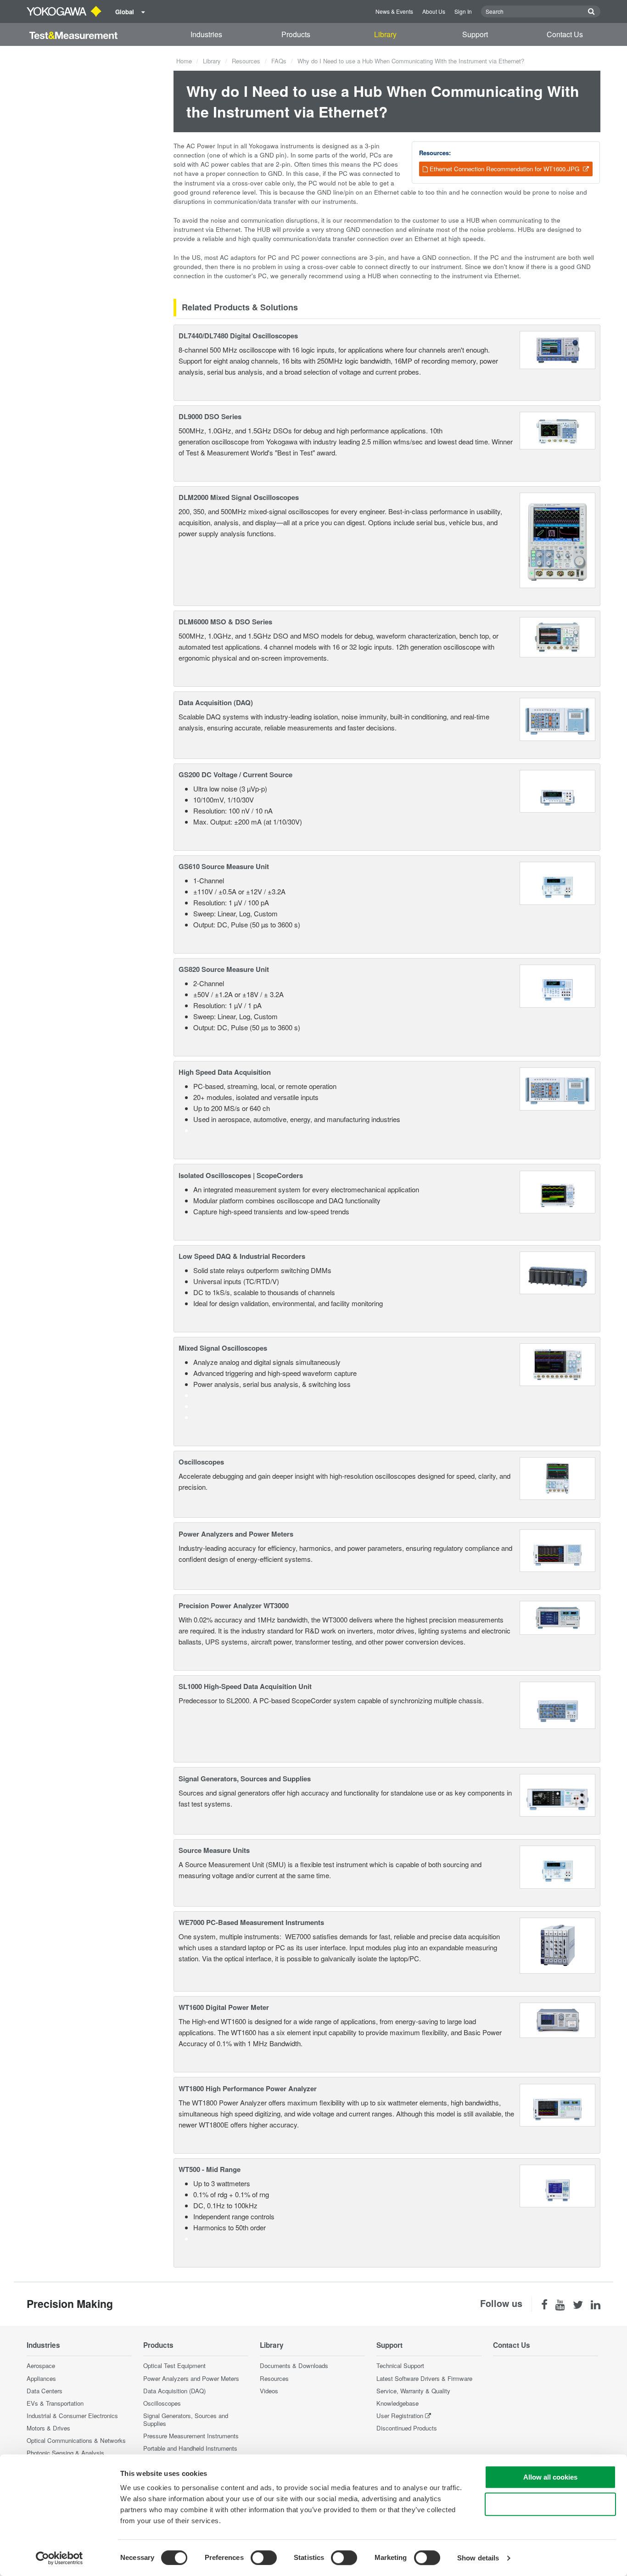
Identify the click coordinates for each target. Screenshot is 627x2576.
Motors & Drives (48, 2428)
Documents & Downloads (294, 2366)
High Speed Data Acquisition (225, 1072)
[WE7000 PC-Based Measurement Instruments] (558, 1945)
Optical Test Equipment (174, 2366)
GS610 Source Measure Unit (224, 866)
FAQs (279, 61)
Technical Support (400, 2366)
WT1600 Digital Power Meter (224, 2007)
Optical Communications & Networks (76, 2440)
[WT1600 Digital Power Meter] (558, 2019)
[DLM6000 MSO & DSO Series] (558, 636)
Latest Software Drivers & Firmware (424, 2378)
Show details (478, 2558)
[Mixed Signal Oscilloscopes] (557, 1364)
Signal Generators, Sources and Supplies (245, 1779)
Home (184, 61)
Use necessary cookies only (550, 2504)
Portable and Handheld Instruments (190, 2448)
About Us (434, 11)
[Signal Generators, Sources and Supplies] (557, 1794)
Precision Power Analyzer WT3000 (234, 1605)
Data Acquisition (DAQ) (216, 702)
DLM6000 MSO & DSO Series (225, 622)
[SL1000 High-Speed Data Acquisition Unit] (557, 1704)
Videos (269, 2391)
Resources (246, 61)
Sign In (463, 11)
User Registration (400, 2416)
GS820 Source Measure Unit (224, 969)
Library (385, 34)
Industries (206, 34)
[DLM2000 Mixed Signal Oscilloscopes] (557, 539)
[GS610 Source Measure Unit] (557, 882)
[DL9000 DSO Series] (558, 429)
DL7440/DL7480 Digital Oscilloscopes (238, 336)
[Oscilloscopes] (557, 1478)
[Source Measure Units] (557, 1866)
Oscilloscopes (201, 1462)
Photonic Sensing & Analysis (65, 2453)
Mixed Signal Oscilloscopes (223, 1348)
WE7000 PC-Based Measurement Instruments (251, 1922)
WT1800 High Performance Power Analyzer (248, 2088)
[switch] (264, 2558)
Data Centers (45, 2391)
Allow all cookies (550, 2477)
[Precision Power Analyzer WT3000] (558, 1617)
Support (475, 34)
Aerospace (41, 2366)
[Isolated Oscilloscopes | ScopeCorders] (557, 1191)
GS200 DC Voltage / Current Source (235, 774)
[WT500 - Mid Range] (557, 2185)
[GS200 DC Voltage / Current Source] (557, 790)
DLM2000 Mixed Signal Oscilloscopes (239, 497)
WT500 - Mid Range (210, 2169)
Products (296, 34)
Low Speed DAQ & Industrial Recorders (242, 1256)
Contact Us (565, 34)
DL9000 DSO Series (210, 416)
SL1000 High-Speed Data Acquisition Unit (245, 1686)
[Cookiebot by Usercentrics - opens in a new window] (59, 2558)
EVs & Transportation (55, 2403)
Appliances (41, 2378)
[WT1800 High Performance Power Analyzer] (557, 2104)
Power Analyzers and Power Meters (236, 1534)
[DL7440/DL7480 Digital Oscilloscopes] (558, 349)
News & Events (394, 11)
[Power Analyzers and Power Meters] (557, 1549)
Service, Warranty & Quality (413, 2391)
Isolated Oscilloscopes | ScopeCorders (241, 1175)
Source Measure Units (214, 1850)
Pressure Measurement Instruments (191, 2436)
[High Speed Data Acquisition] (557, 1088)
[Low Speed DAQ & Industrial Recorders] (557, 1271)
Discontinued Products (407, 2428)
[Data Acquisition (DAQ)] (557, 718)
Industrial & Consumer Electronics (72, 2416)
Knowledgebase (397, 2403)
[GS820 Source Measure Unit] (557, 985)
